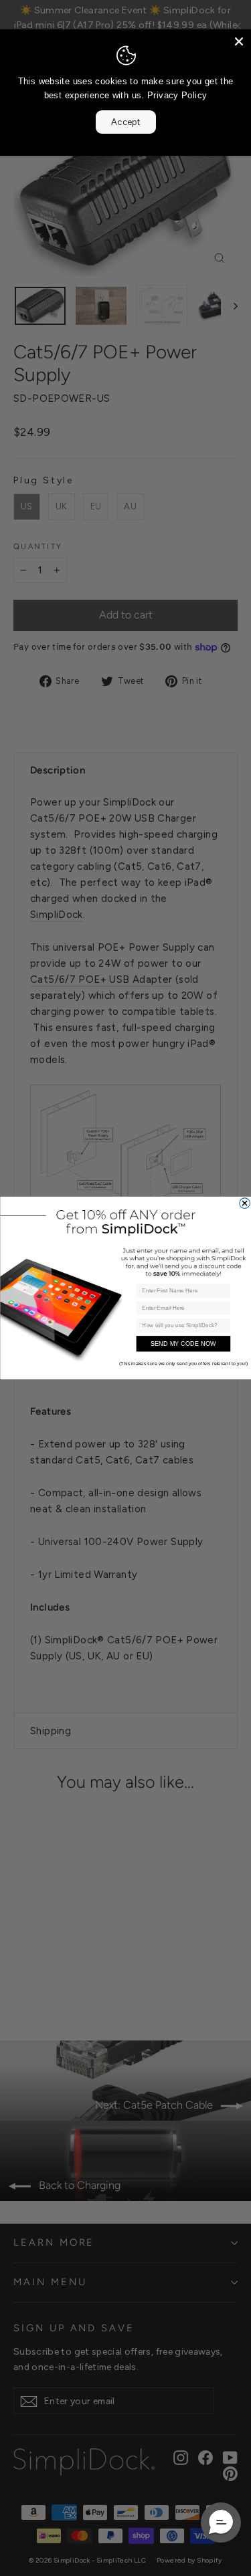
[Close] (239, 41)
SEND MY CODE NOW (183, 1344)
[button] (221, 2523)
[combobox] (181, 1326)
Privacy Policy (177, 95)
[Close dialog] (244, 1203)
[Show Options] (224, 1326)
